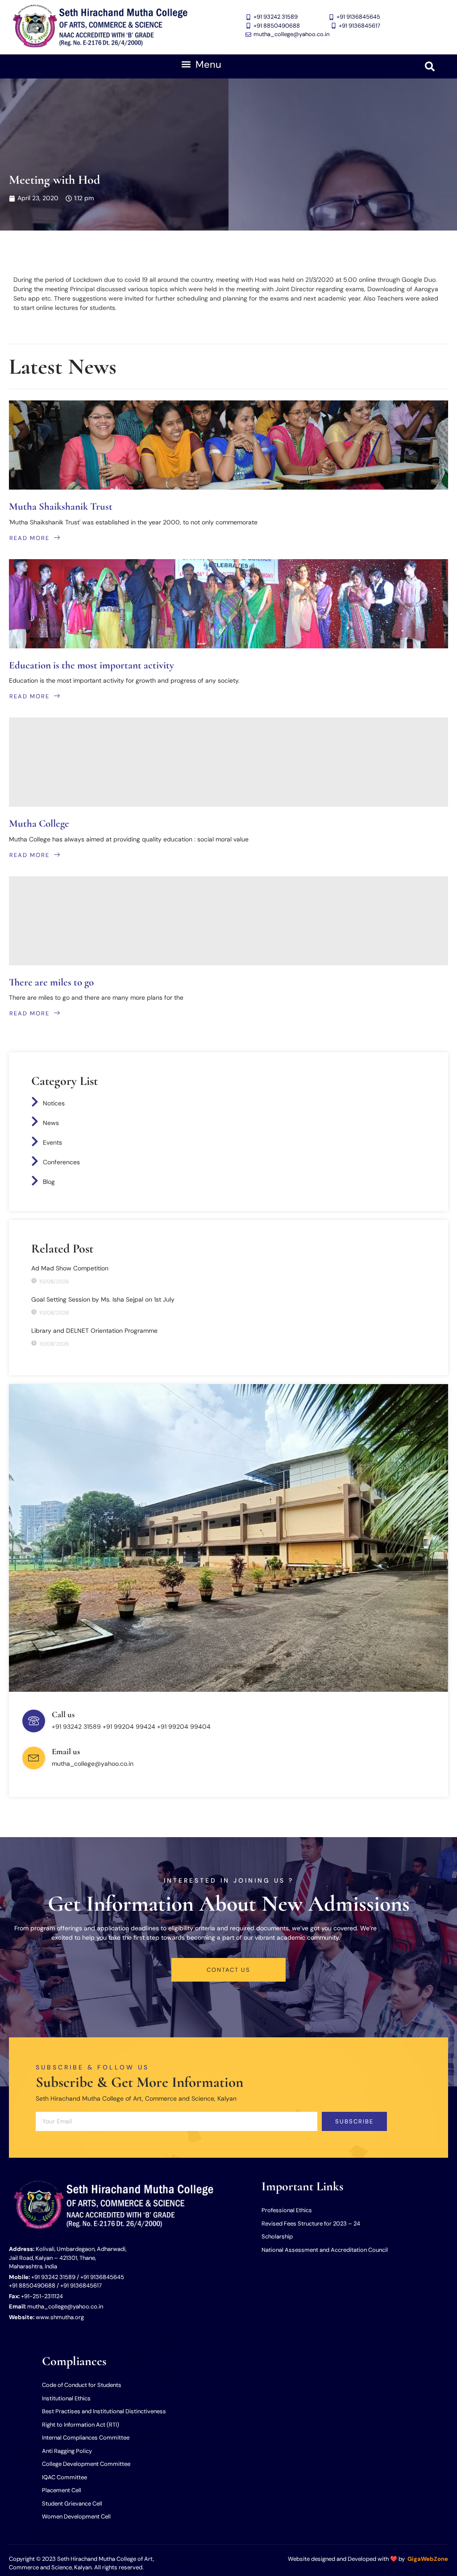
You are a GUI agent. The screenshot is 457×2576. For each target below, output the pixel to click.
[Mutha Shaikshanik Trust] (228, 445)
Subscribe (354, 2121)
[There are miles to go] (228, 921)
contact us (228, 1970)
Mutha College (39, 824)
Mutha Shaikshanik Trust (61, 507)
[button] (201, 64)
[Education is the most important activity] (228, 604)
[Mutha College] (228, 762)
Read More (29, 538)
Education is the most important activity (91, 665)
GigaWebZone (428, 2559)
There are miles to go (51, 982)
